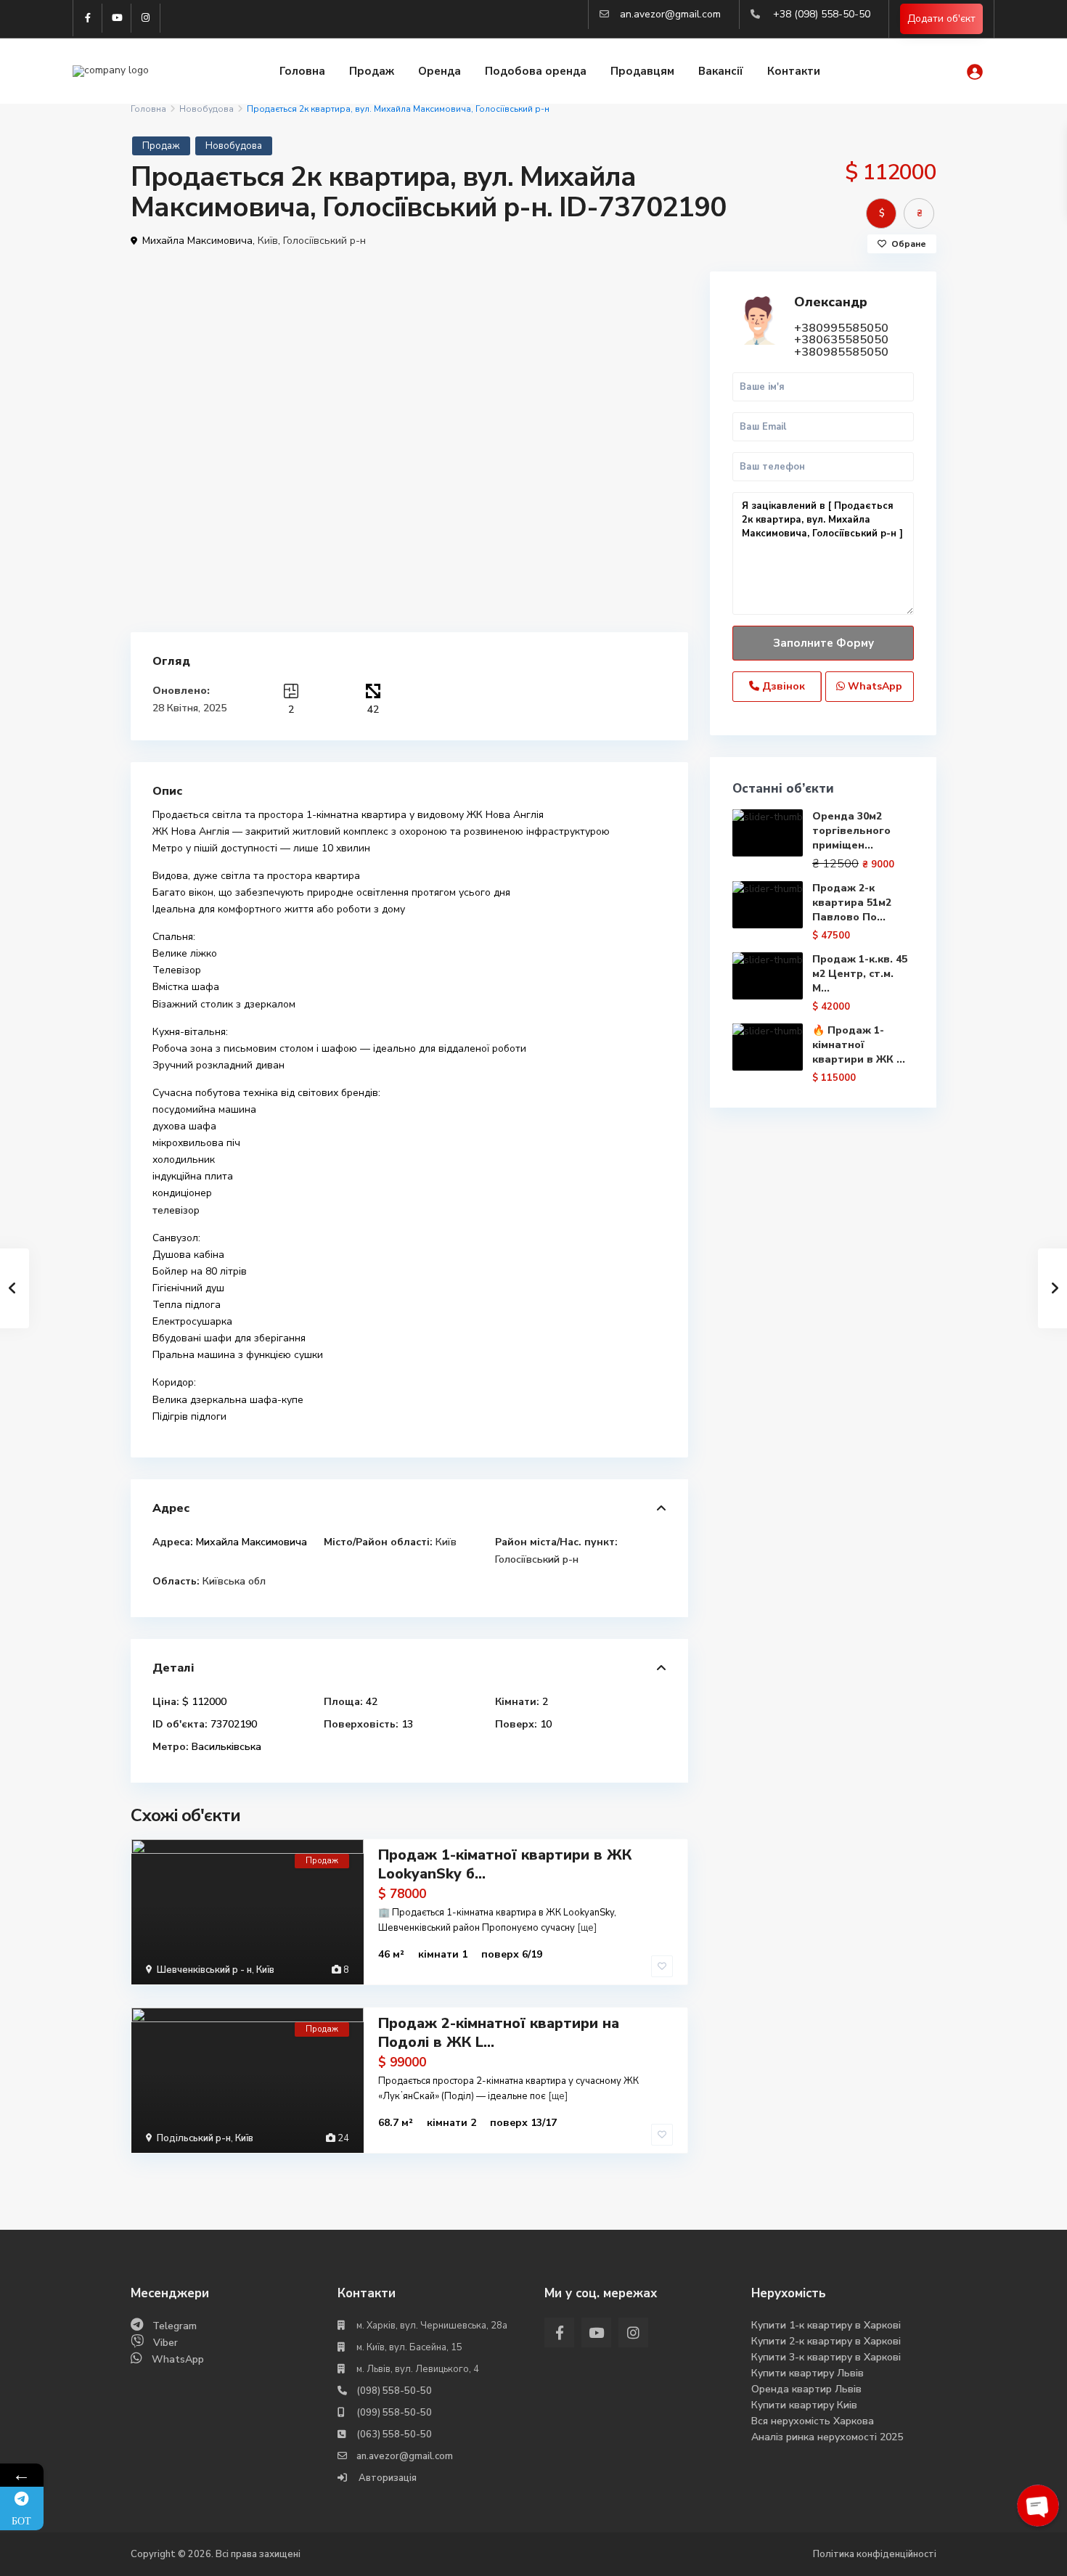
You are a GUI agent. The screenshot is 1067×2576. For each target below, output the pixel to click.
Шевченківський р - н (204, 1970)
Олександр (831, 302)
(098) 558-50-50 (394, 2391)
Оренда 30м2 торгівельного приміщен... (851, 831)
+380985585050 (841, 352)
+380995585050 (841, 328)
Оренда (440, 71)
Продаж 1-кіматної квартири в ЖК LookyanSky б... (505, 1864)
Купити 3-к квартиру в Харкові (826, 2357)
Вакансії (721, 71)
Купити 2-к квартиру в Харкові (826, 2341)
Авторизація (387, 2478)
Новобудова (207, 109)
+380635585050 (841, 340)
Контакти (794, 71)
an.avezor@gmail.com (670, 14)
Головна (302, 71)
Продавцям (642, 71)
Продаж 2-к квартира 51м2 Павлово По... (852, 903)
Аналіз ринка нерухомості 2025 (827, 2437)
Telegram (175, 2326)
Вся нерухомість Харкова (813, 2421)
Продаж (372, 71)
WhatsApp (874, 686)
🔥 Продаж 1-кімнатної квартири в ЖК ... (859, 1045)
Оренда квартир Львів (806, 2389)
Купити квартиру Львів (808, 2373)
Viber (165, 2343)
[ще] (587, 1928)
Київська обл (234, 1581)
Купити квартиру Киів (804, 2405)
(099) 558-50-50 (394, 2413)
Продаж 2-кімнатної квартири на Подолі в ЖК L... (499, 2033)
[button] (675, 285)
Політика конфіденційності (875, 2554)
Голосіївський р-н (324, 241)
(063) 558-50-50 (394, 2434)
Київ (268, 241)
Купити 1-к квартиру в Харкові (826, 2325)
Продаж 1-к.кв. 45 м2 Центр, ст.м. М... (860, 974)
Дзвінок (782, 686)
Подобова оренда (536, 71)
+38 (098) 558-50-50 (822, 14)
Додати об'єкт (941, 19)
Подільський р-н (194, 2138)
